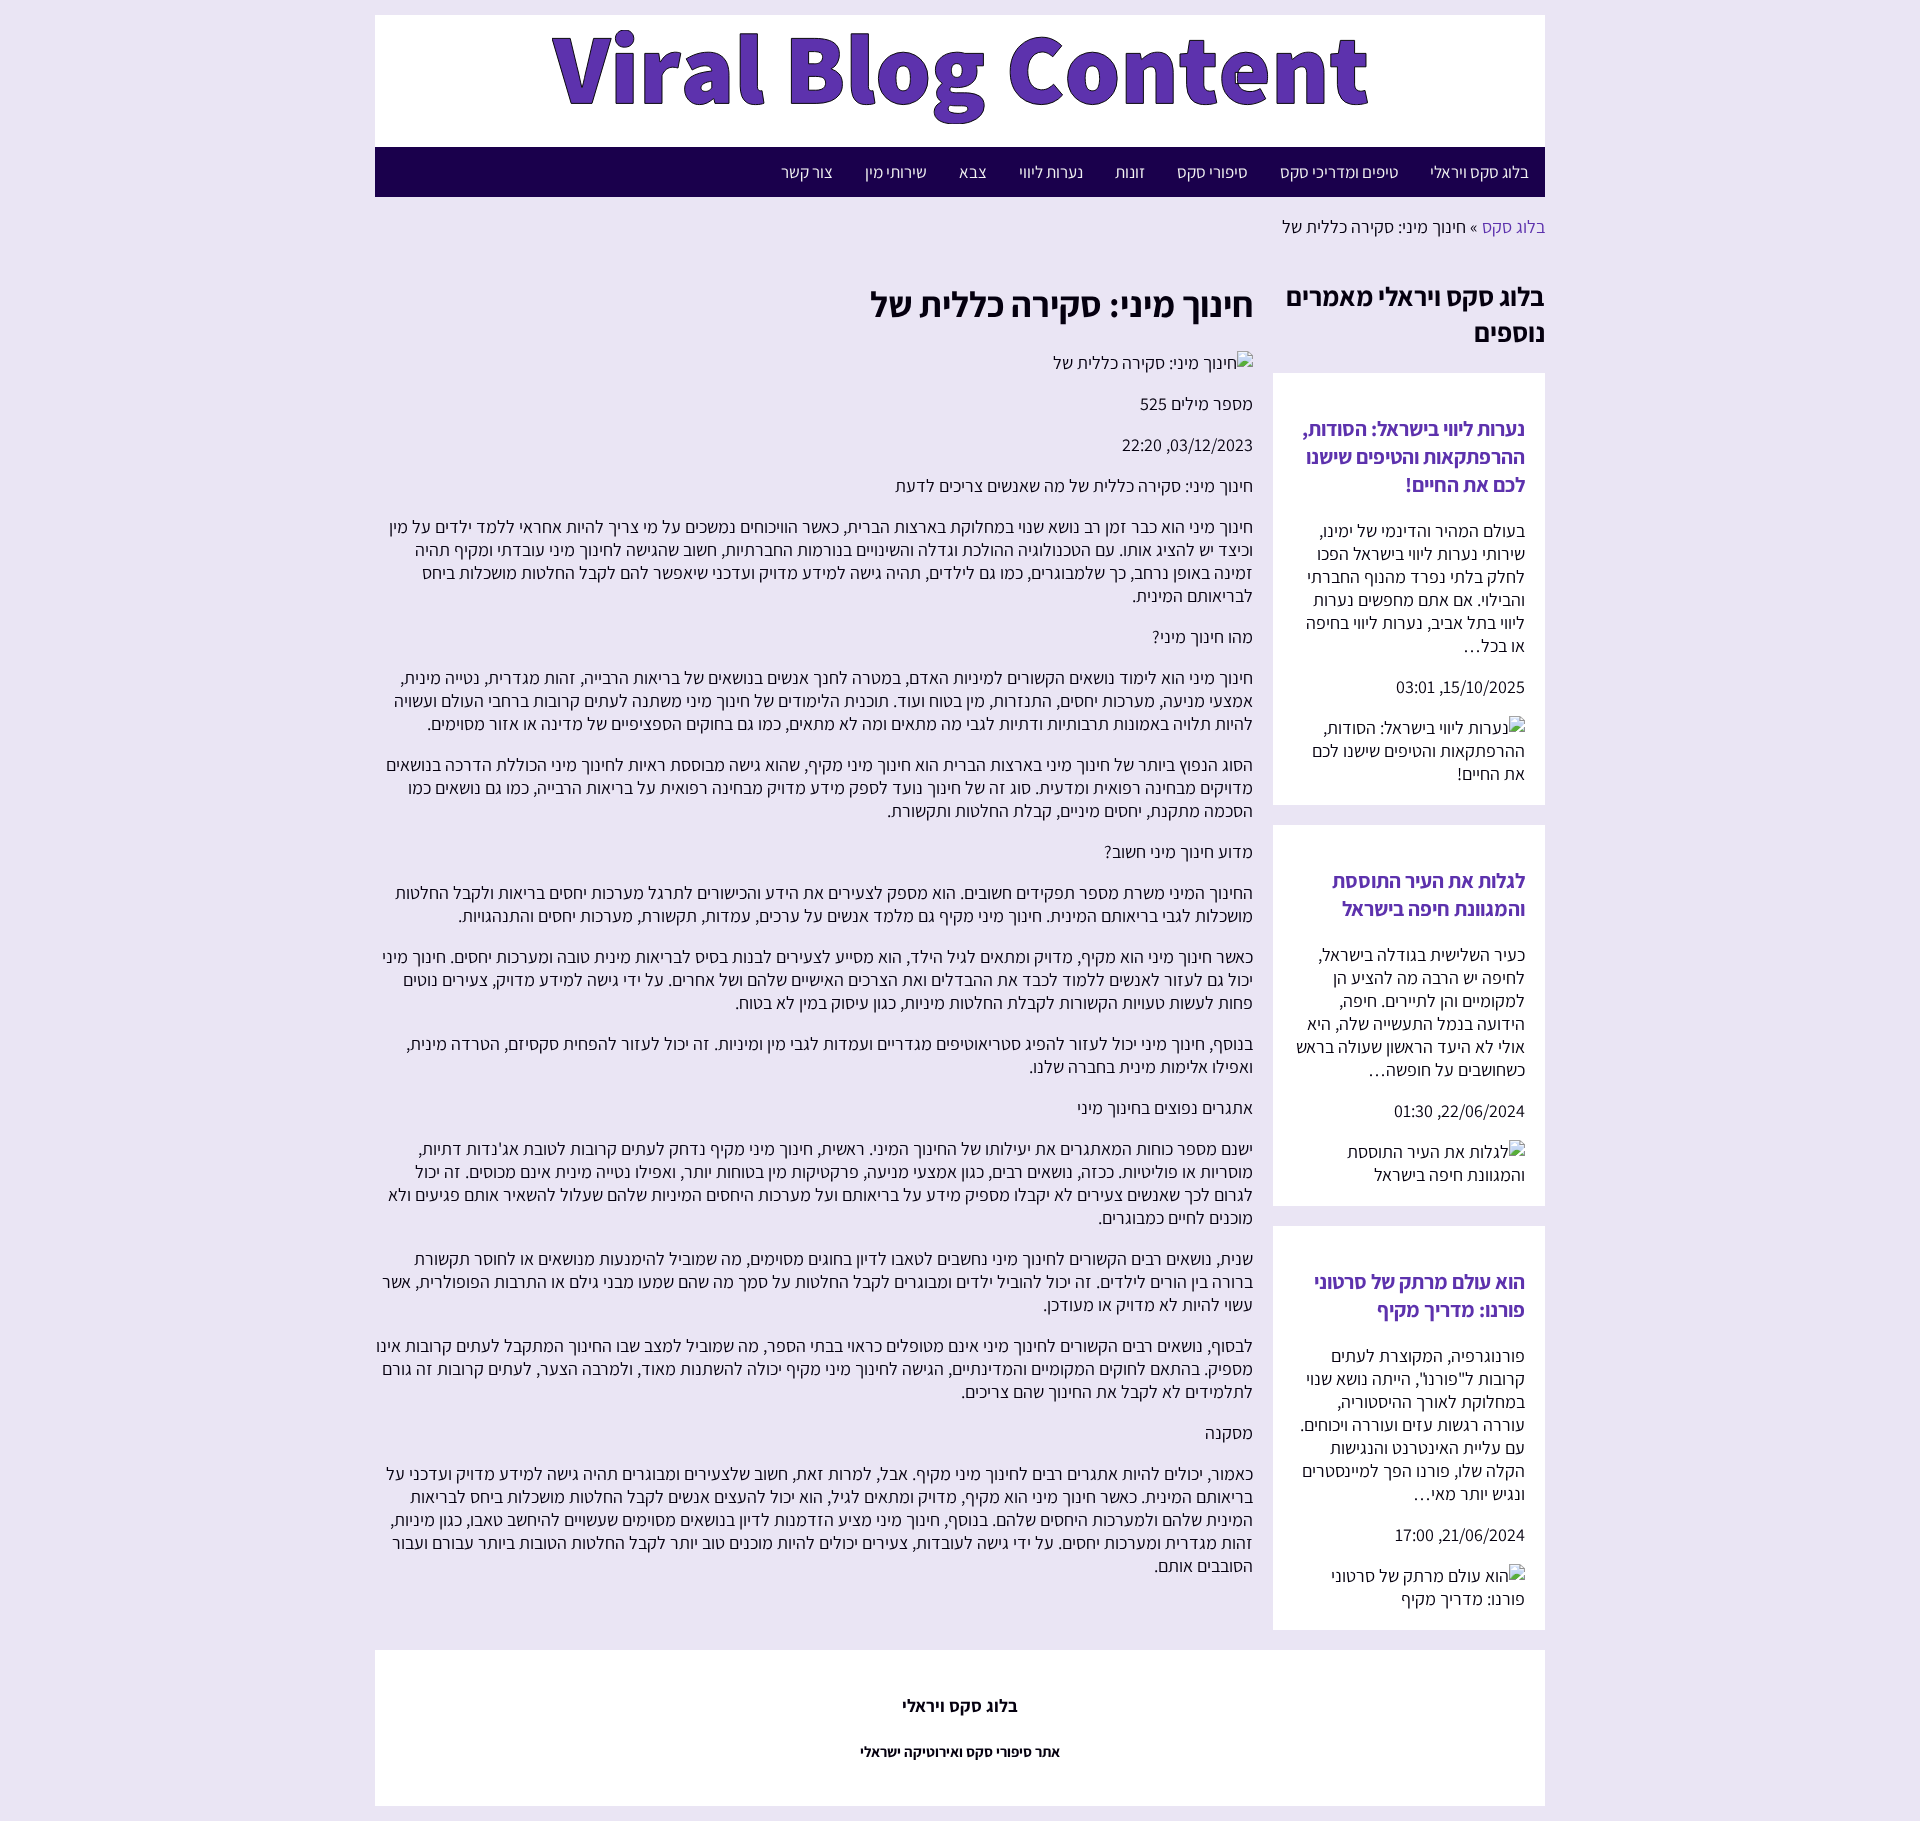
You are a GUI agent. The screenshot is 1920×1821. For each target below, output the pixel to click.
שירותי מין (896, 172)
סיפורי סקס (1212, 172)
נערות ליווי (1051, 172)
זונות (1130, 172)
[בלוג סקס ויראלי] (960, 113)
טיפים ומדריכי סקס (1339, 172)
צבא (973, 172)
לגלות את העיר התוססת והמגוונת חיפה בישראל (1428, 894)
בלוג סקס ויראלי (1479, 172)
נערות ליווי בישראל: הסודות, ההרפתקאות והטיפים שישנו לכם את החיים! (1413, 456)
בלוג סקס (1513, 226)
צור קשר (807, 172)
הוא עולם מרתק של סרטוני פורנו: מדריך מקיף (1419, 1295)
